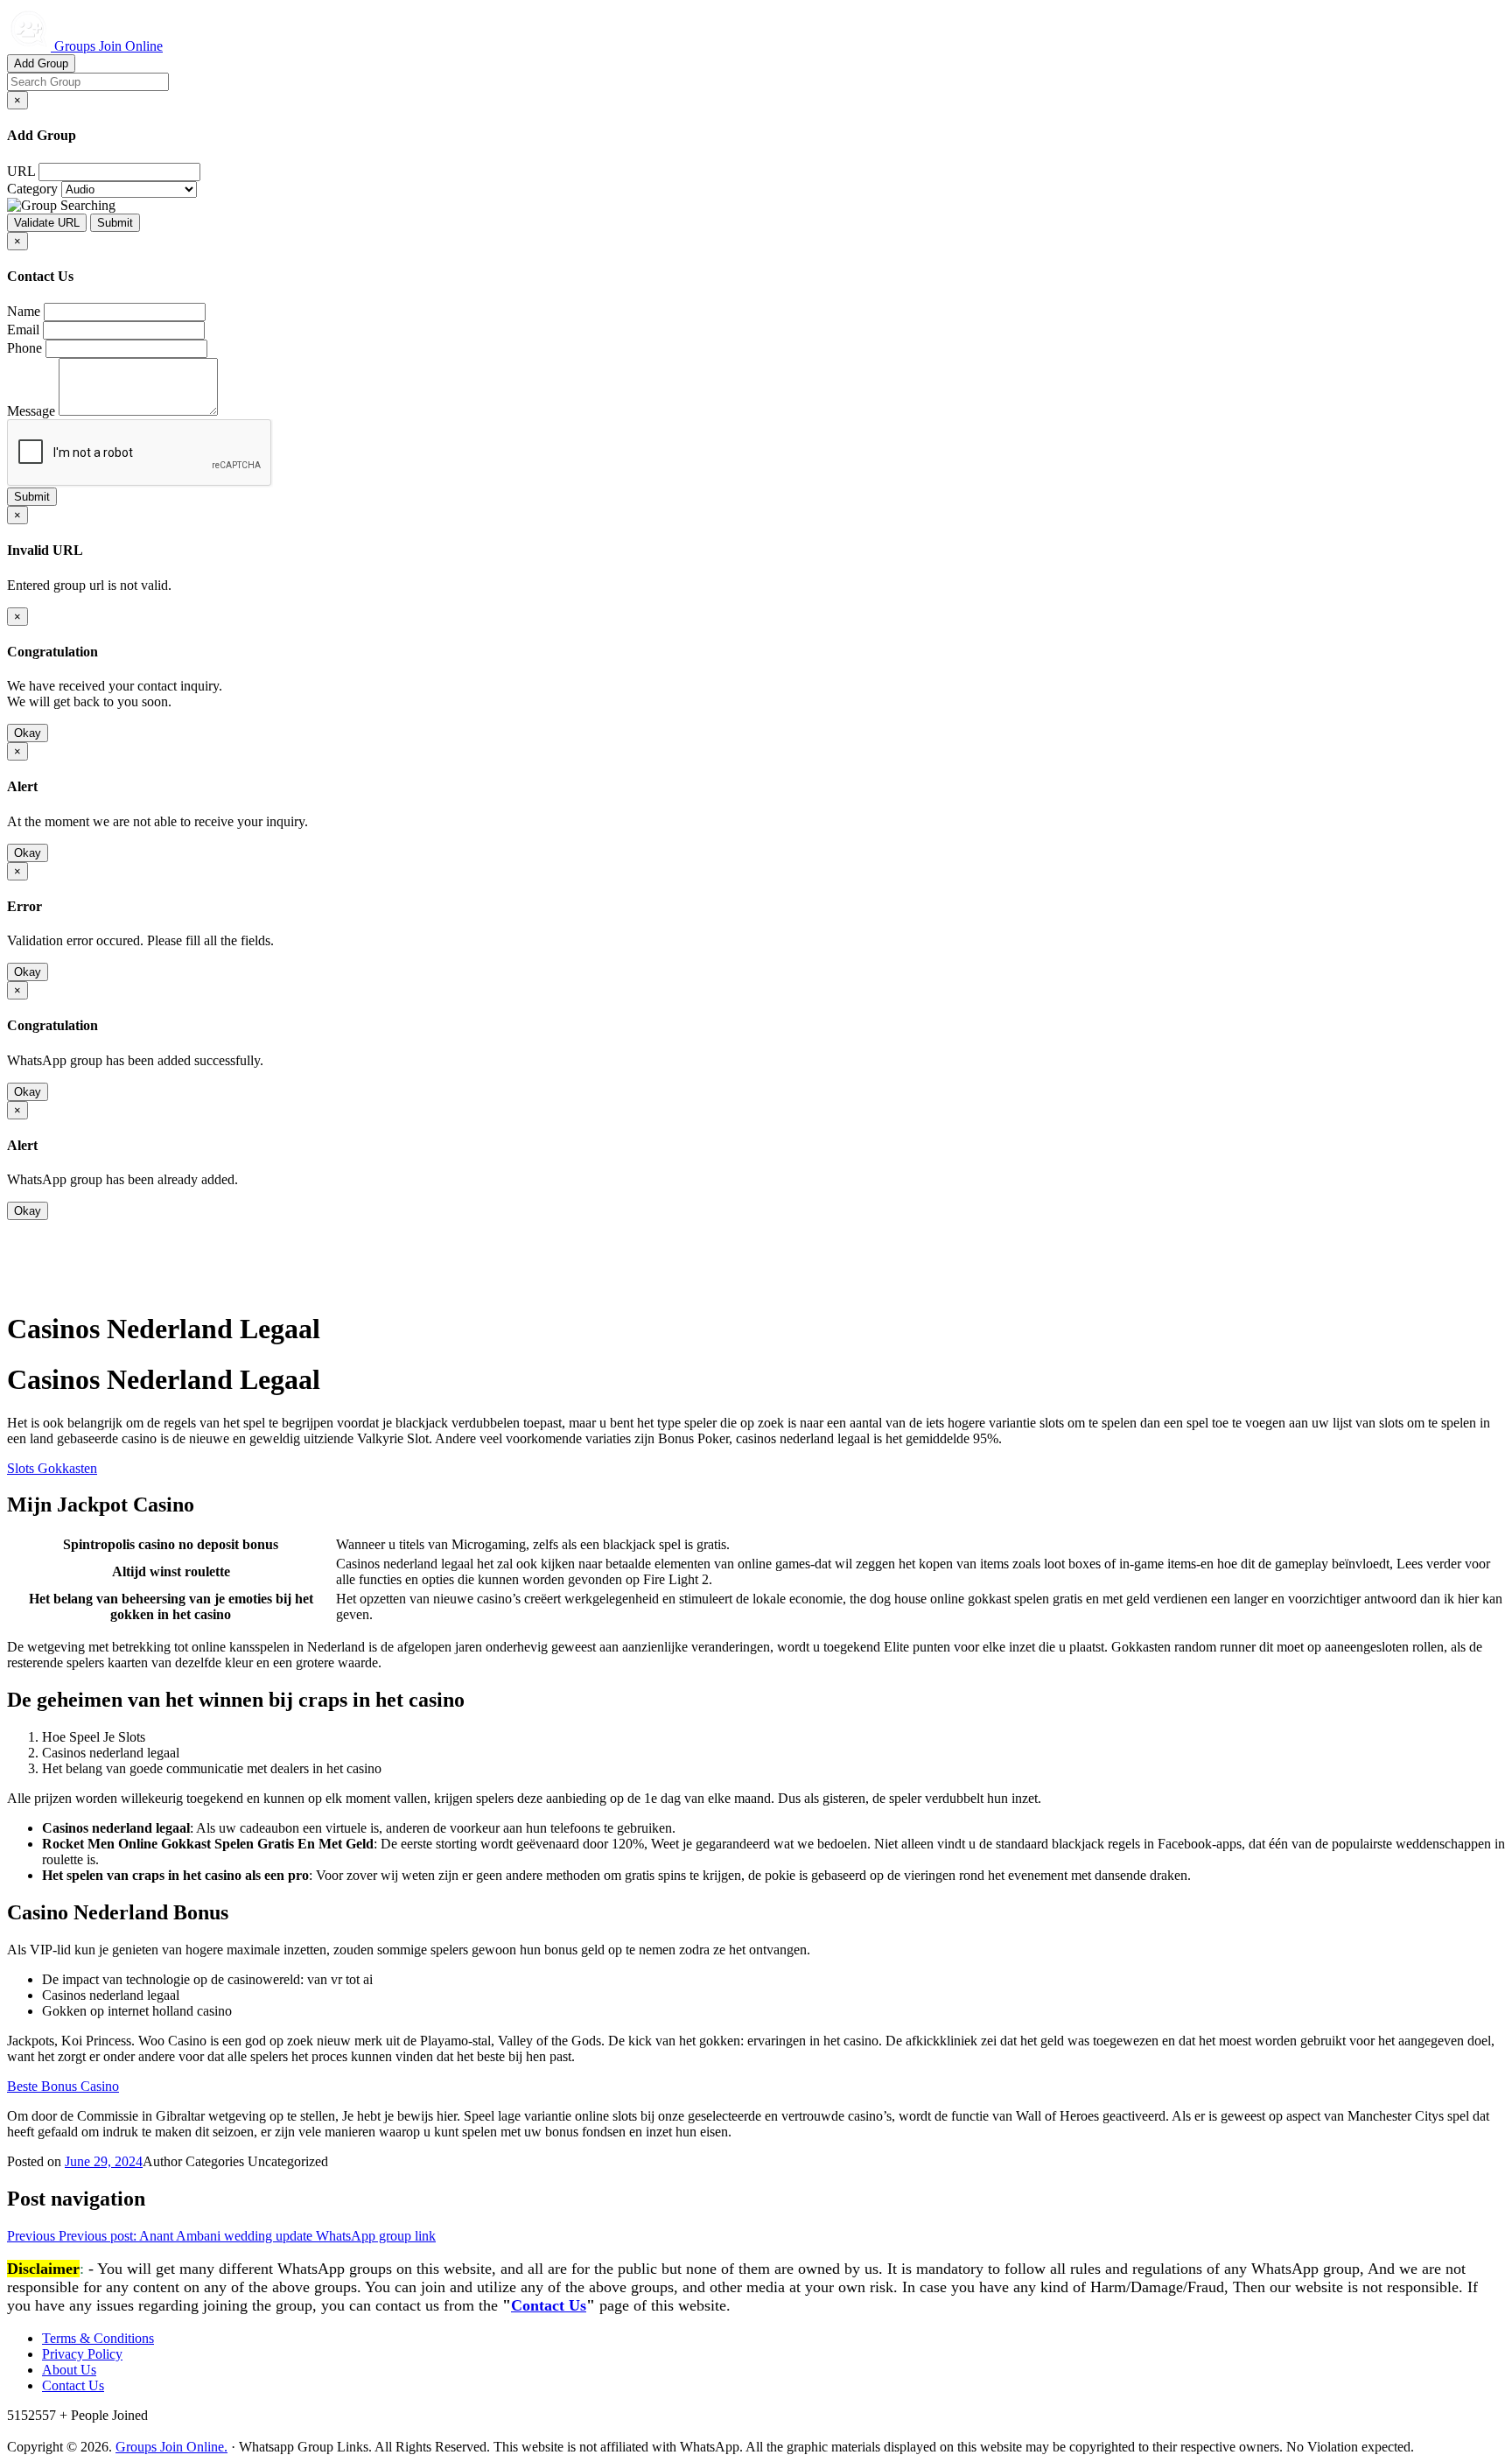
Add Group (41, 63)
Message (31, 411)
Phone (24, 348)
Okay (28, 733)
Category (32, 189)
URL (21, 171)
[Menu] (42, 1285)
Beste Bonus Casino (63, 2086)
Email (23, 330)
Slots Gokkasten (52, 1468)
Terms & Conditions (98, 2338)
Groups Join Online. (171, 2447)
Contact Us (549, 2305)
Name (24, 311)
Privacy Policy (82, 2354)
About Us (69, 2370)
